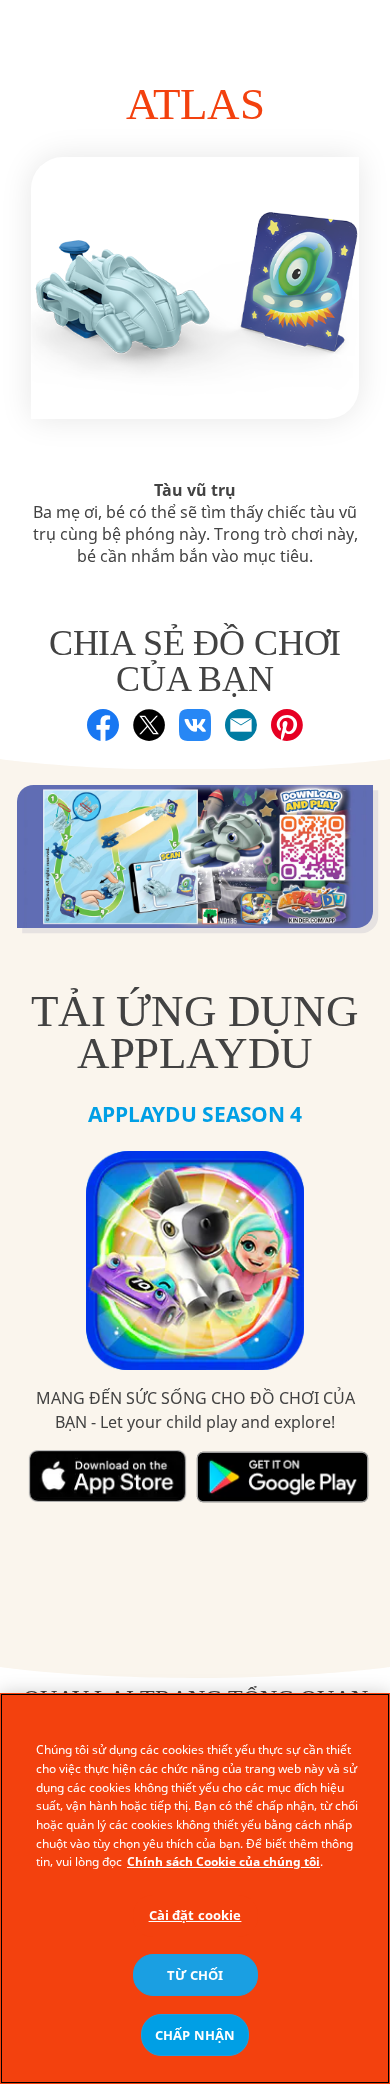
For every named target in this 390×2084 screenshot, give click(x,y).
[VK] (195, 725)
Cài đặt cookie (195, 1915)
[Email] (241, 725)
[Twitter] (149, 725)
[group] (195, 867)
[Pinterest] (287, 725)
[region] (195, 1888)
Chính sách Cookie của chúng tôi (223, 1861)
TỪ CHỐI (195, 1975)
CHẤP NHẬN (195, 2035)
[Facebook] (103, 725)
